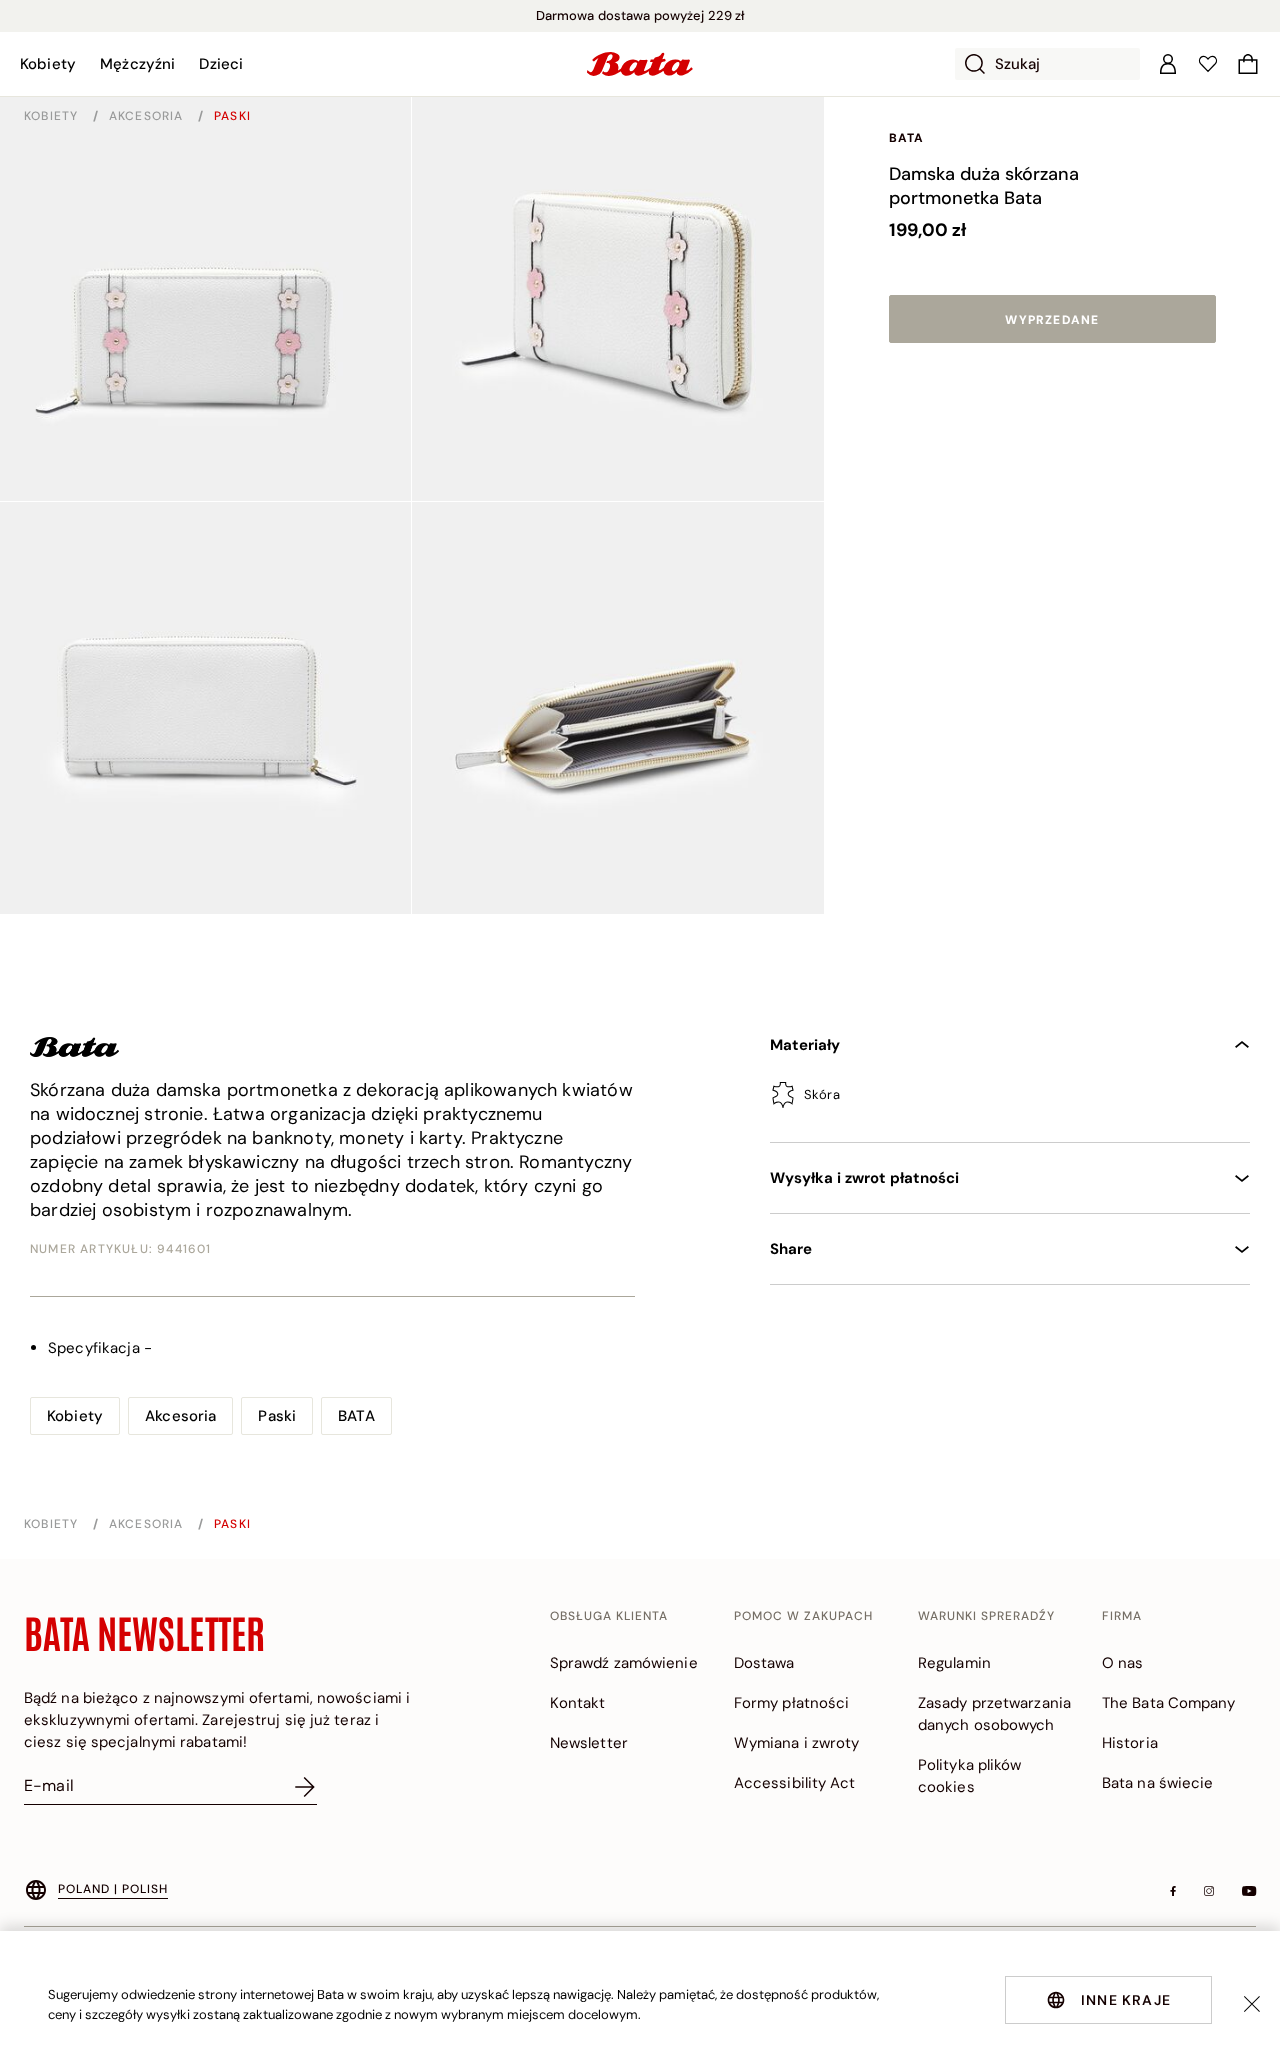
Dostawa (764, 1663)
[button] (48, 64)
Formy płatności (792, 1703)
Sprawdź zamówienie (624, 1663)
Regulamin (954, 1663)
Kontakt (578, 1703)
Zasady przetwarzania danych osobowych (994, 1714)
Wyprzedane (1052, 320)
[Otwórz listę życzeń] (1208, 64)
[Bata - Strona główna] (640, 64)
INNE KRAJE (1126, 2000)
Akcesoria (148, 116)
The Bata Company (1169, 1703)
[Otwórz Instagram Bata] (1209, 1891)
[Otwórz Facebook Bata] (1173, 1891)
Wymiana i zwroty (797, 1743)
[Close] (1252, 2004)
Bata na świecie (1158, 1783)
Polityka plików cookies (970, 1776)
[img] (1010, 1101)
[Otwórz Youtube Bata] (1249, 1891)
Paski (232, 116)
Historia (1130, 1743)
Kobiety (53, 116)
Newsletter (589, 1743)
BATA (907, 138)
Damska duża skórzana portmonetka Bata (984, 186)
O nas (1123, 1663)
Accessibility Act (795, 1783)
